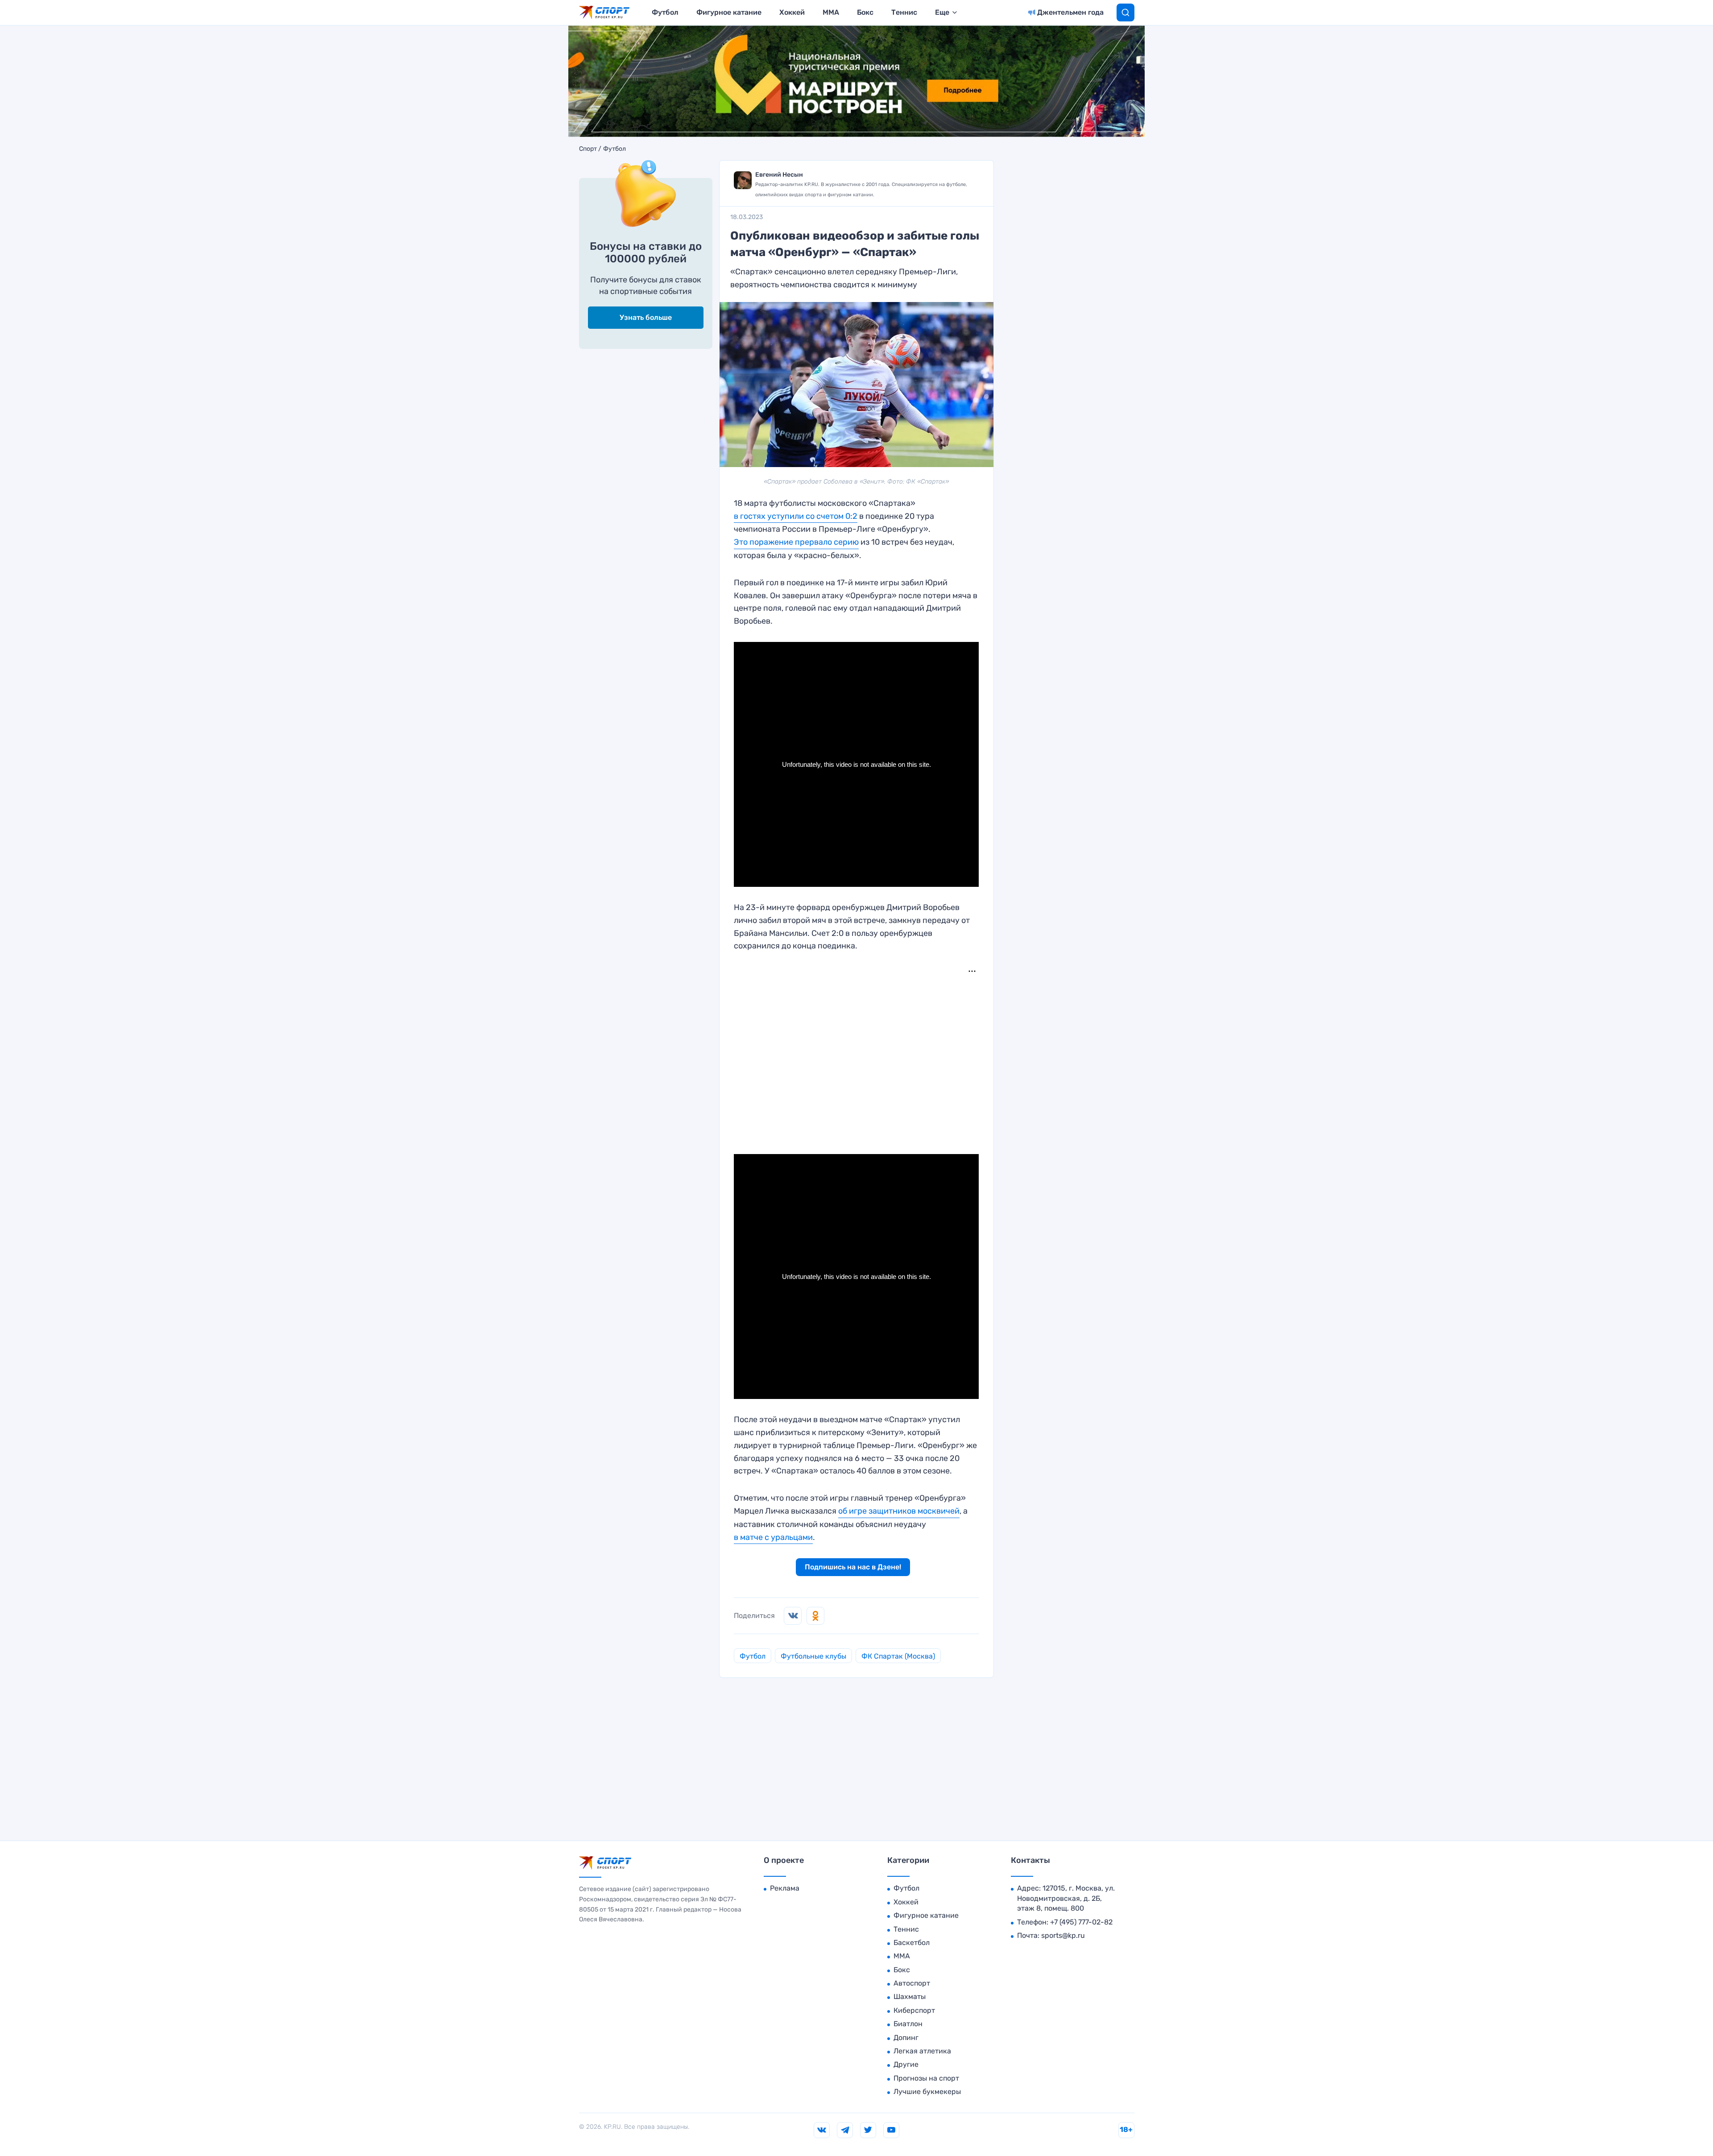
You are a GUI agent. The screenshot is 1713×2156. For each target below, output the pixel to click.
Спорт (588, 149)
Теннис (904, 12)
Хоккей (792, 12)
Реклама (785, 1888)
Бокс (865, 12)
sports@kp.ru (1063, 1935)
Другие (906, 2064)
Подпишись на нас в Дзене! (853, 1567)
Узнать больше (646, 317)
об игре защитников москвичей (899, 1511)
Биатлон (908, 2024)
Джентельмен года (1070, 12)
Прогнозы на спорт (926, 2078)
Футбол (665, 12)
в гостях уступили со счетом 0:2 (796, 516)
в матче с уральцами (773, 1537)
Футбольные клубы (813, 1656)
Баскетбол (912, 1943)
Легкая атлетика (922, 2051)
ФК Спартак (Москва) (898, 1656)
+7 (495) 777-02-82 (1081, 1922)
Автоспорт (912, 1983)
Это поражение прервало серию (796, 542)
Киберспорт (914, 2010)
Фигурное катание (729, 12)
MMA (831, 12)
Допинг (906, 2038)
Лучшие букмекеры (927, 2092)
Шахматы (910, 1997)
